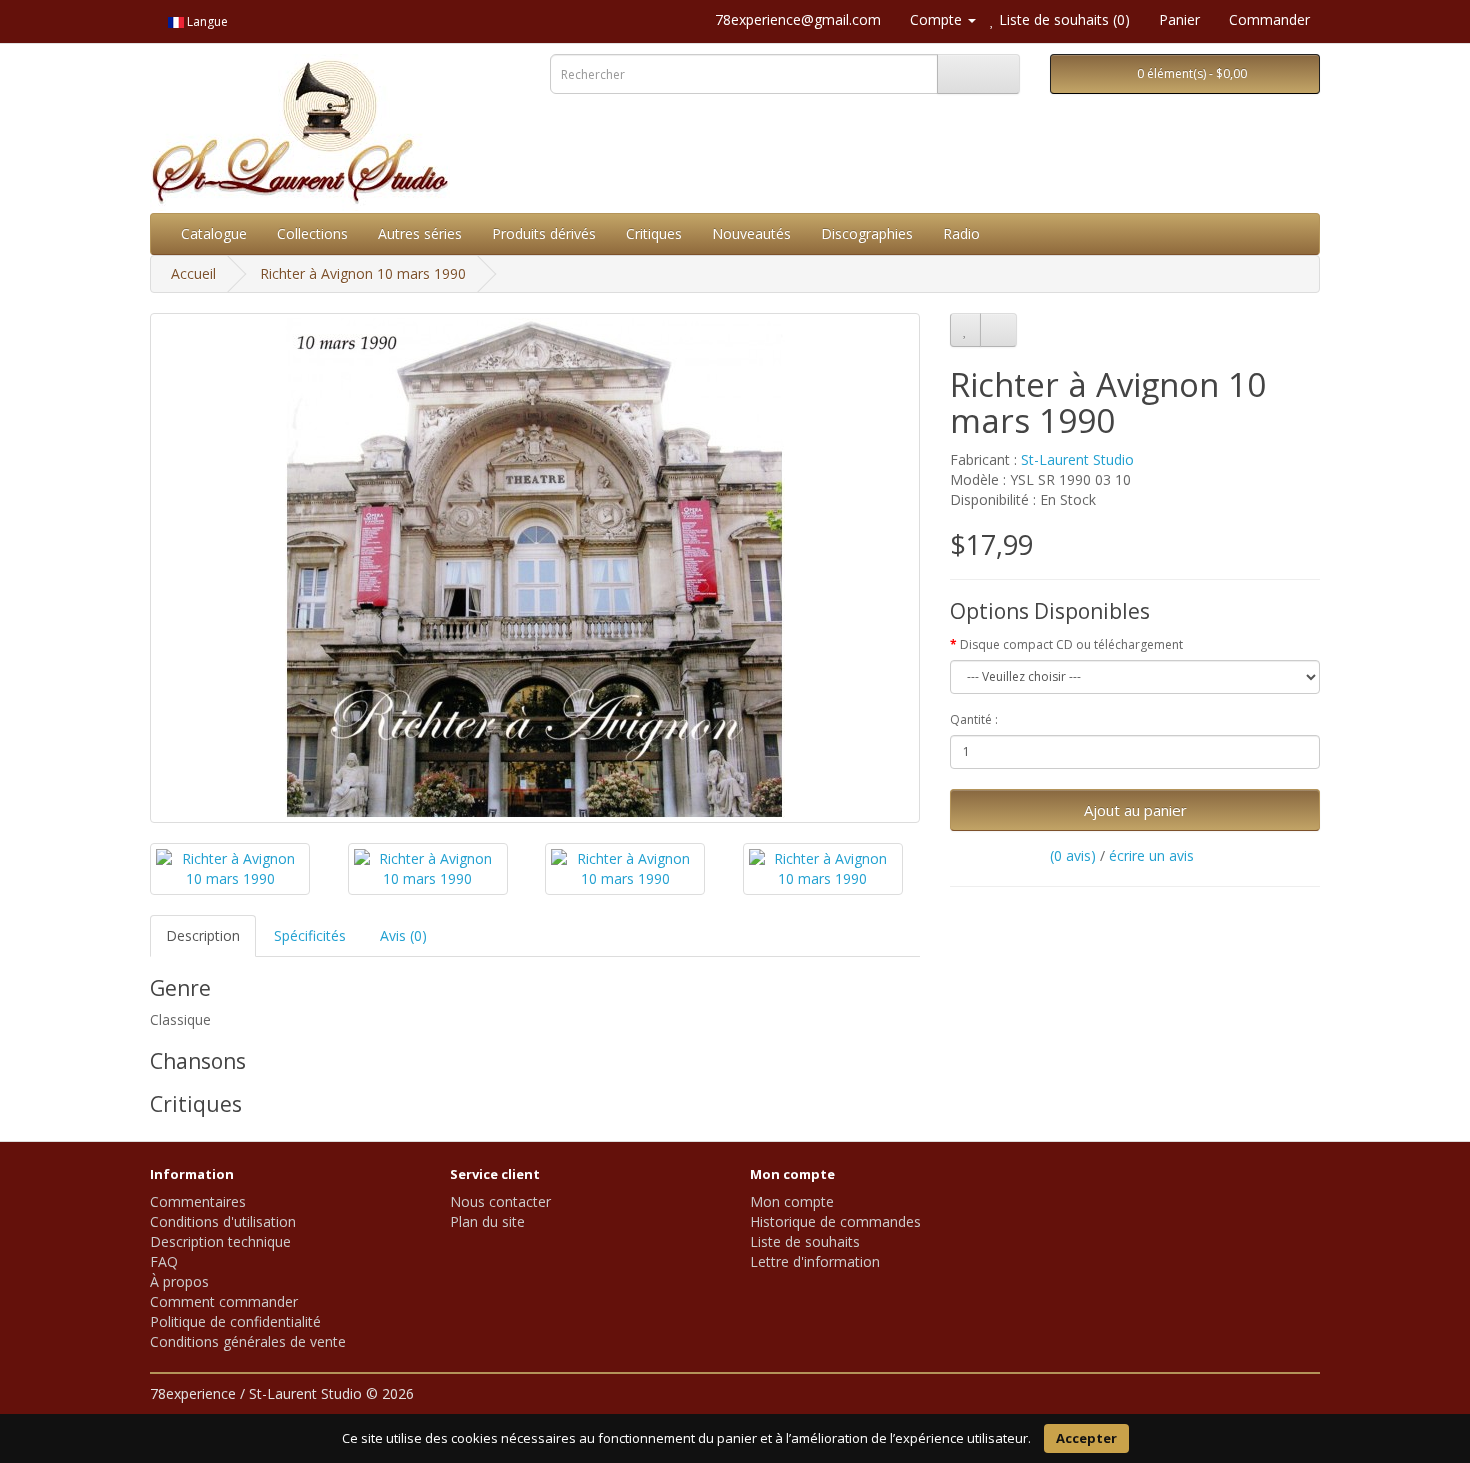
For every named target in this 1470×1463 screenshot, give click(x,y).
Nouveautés (751, 233)
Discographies (867, 233)
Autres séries (420, 233)
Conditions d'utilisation (223, 1221)
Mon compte (792, 1201)
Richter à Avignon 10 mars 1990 (363, 273)
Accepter (1086, 1438)
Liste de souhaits (805, 1241)
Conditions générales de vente (248, 1341)
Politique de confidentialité (235, 1321)
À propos (179, 1281)
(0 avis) (1073, 855)
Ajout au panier (1135, 810)
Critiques (654, 233)
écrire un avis (1151, 855)
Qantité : (974, 719)
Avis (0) (403, 935)
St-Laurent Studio (1077, 459)
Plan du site (487, 1221)
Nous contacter (500, 1201)
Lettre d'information (815, 1261)
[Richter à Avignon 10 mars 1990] (535, 568)
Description (203, 935)
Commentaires (198, 1201)
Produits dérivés (544, 233)
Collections (312, 233)
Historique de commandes (835, 1221)
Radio (961, 233)
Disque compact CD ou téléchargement (1071, 644)
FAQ (164, 1261)
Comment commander (224, 1301)
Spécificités (310, 935)
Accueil (193, 273)
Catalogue (214, 233)
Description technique (220, 1241)
